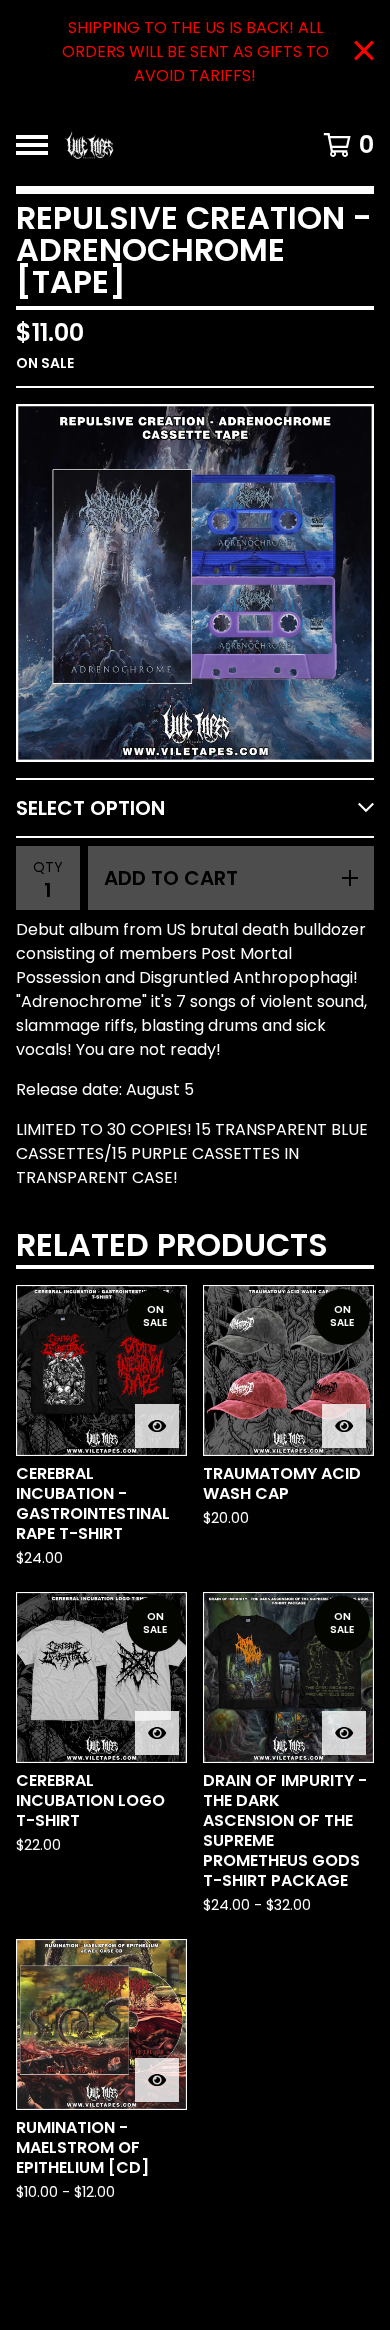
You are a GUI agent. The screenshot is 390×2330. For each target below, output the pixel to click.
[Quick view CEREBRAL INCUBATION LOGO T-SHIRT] (157, 1733)
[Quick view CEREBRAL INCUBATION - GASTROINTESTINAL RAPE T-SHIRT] (157, 1426)
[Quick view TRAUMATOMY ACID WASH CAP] (344, 1426)
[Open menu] (32, 145)
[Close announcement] (364, 52)
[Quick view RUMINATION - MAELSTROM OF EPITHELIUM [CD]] (157, 2080)
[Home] (172, 145)
